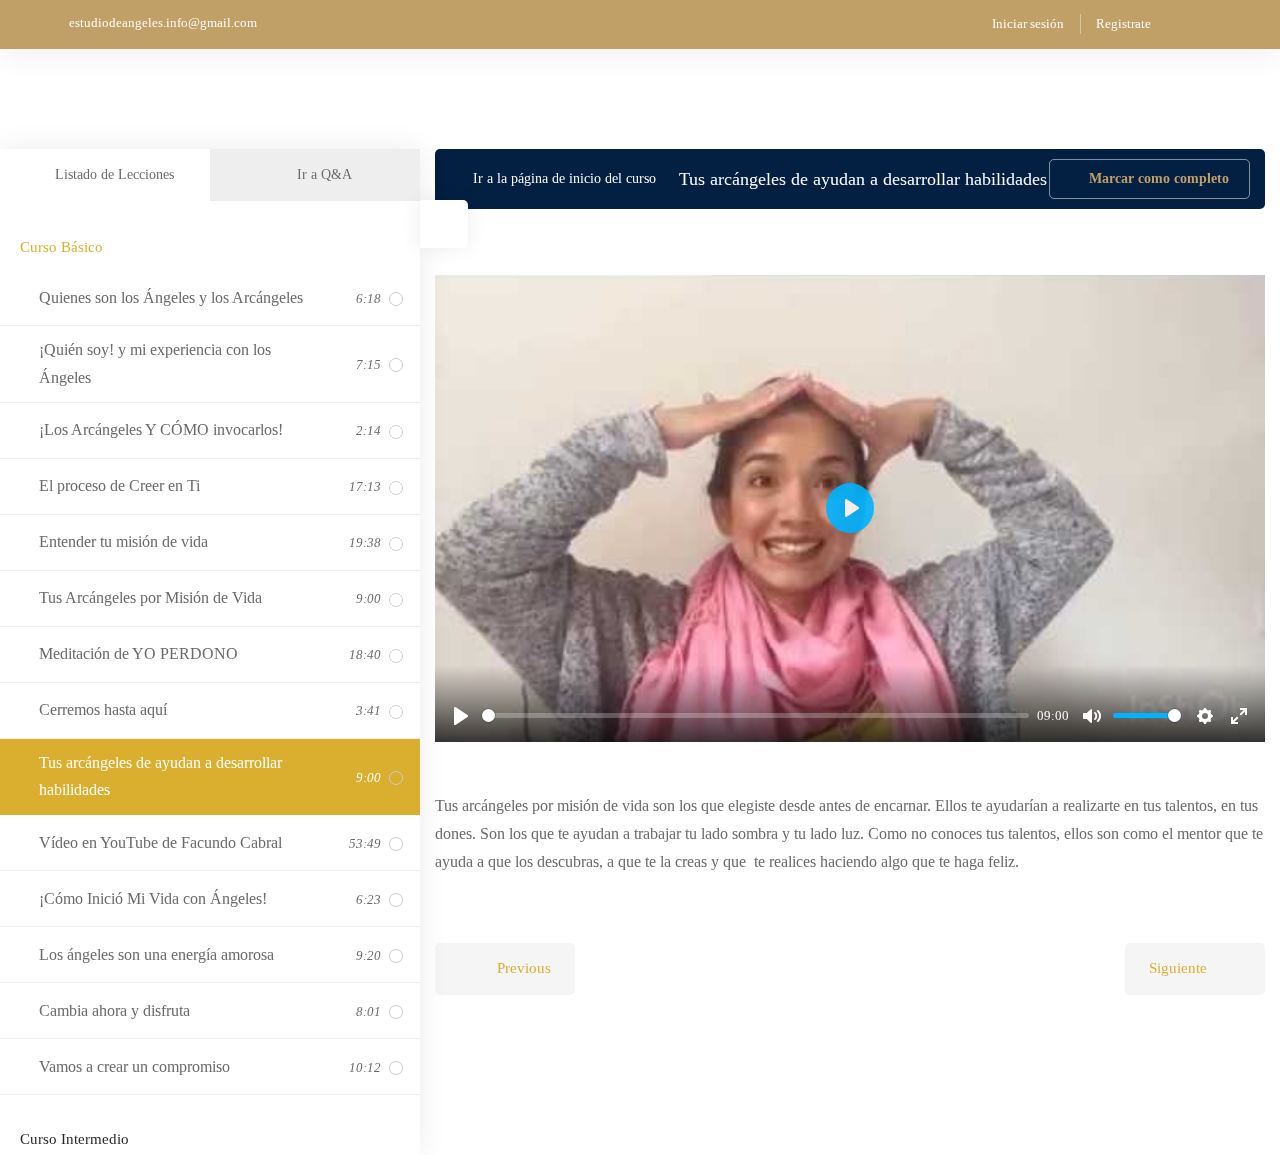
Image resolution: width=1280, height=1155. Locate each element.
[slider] (755, 715)
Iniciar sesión (1028, 23)
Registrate (1123, 23)
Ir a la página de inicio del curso (564, 178)
